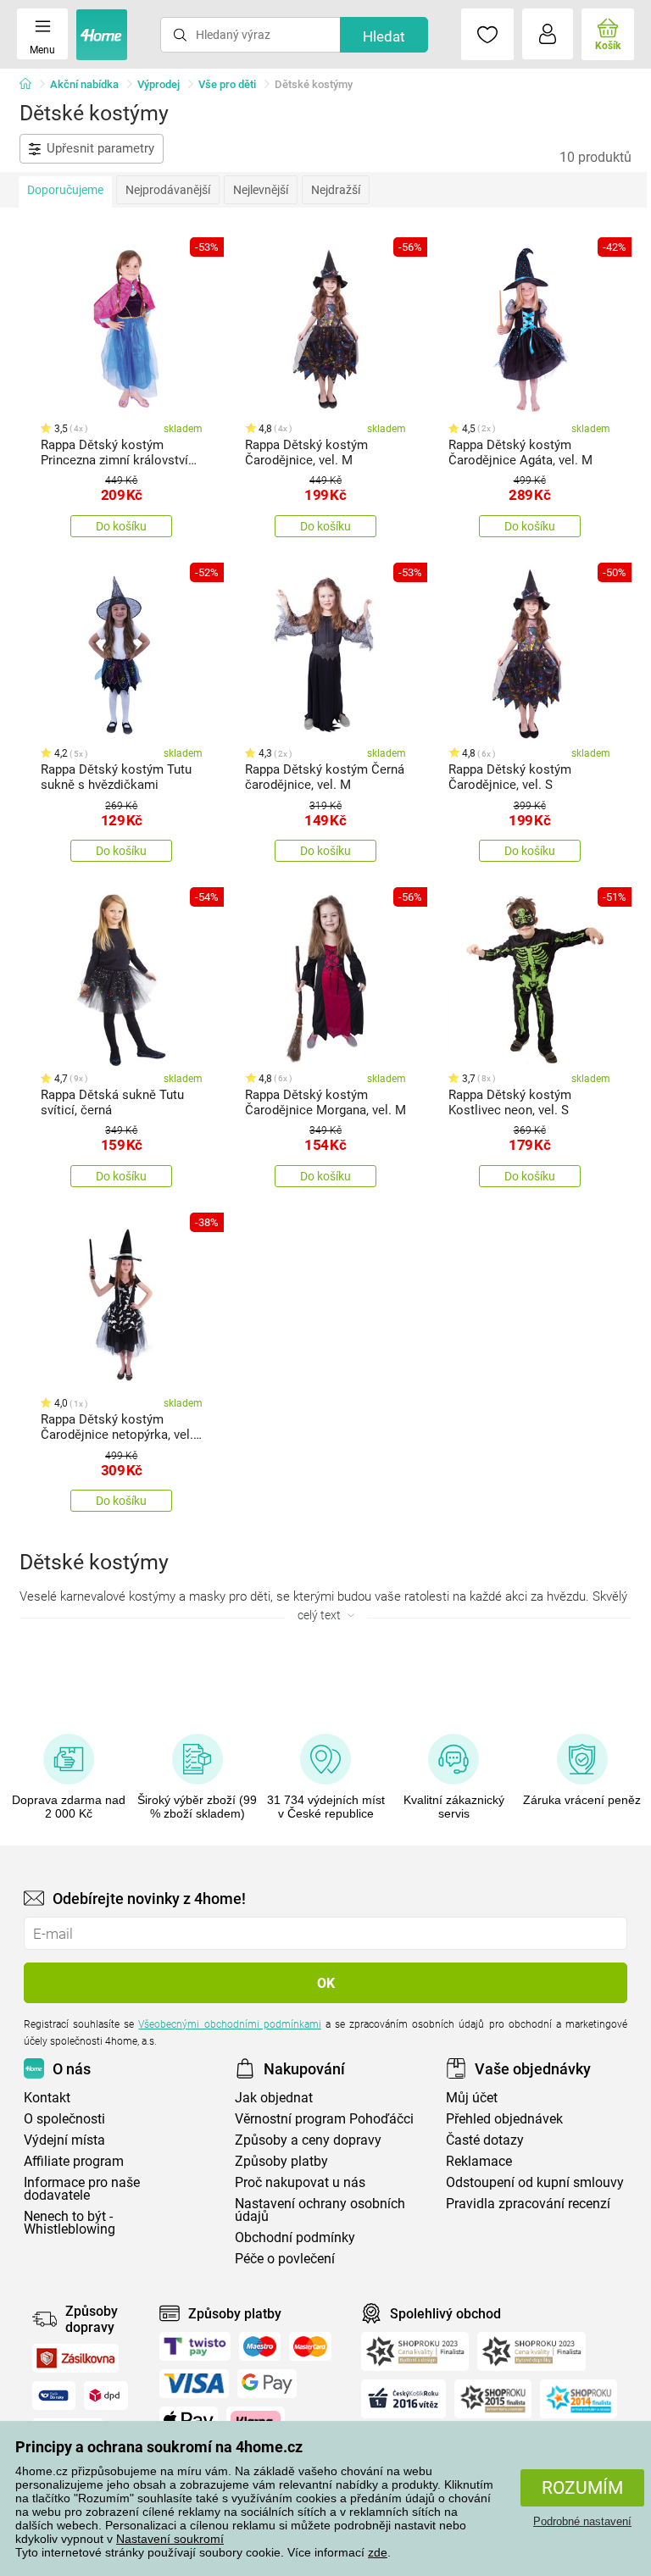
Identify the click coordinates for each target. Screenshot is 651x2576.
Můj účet (472, 2098)
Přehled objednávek (504, 2119)
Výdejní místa (64, 2140)
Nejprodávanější (168, 190)
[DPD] (106, 2396)
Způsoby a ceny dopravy (308, 2140)
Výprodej (159, 84)
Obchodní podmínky (295, 2237)
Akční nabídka (84, 84)
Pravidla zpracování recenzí (528, 2204)
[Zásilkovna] (75, 2358)
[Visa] (194, 2384)
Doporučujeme (65, 190)
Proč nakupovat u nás (300, 2182)
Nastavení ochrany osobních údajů (320, 2210)
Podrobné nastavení (582, 2521)
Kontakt (47, 2098)
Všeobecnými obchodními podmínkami (229, 2024)
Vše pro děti (227, 84)
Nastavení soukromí (170, 2539)
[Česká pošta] (54, 2396)
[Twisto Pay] (195, 2346)
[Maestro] (260, 2346)
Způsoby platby (281, 2161)
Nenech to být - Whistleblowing (70, 2223)
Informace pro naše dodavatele (82, 2189)
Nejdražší (336, 190)
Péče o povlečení (285, 2259)
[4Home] (31, 85)
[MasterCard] (311, 2346)
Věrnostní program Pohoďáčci (324, 2119)
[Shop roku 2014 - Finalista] (579, 2399)
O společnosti (64, 2119)
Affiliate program (74, 2161)
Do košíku (121, 526)
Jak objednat (274, 2098)
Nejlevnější (261, 190)
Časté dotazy (485, 2140)
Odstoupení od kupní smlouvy (535, 2182)
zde (378, 2552)
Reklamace (479, 2161)
